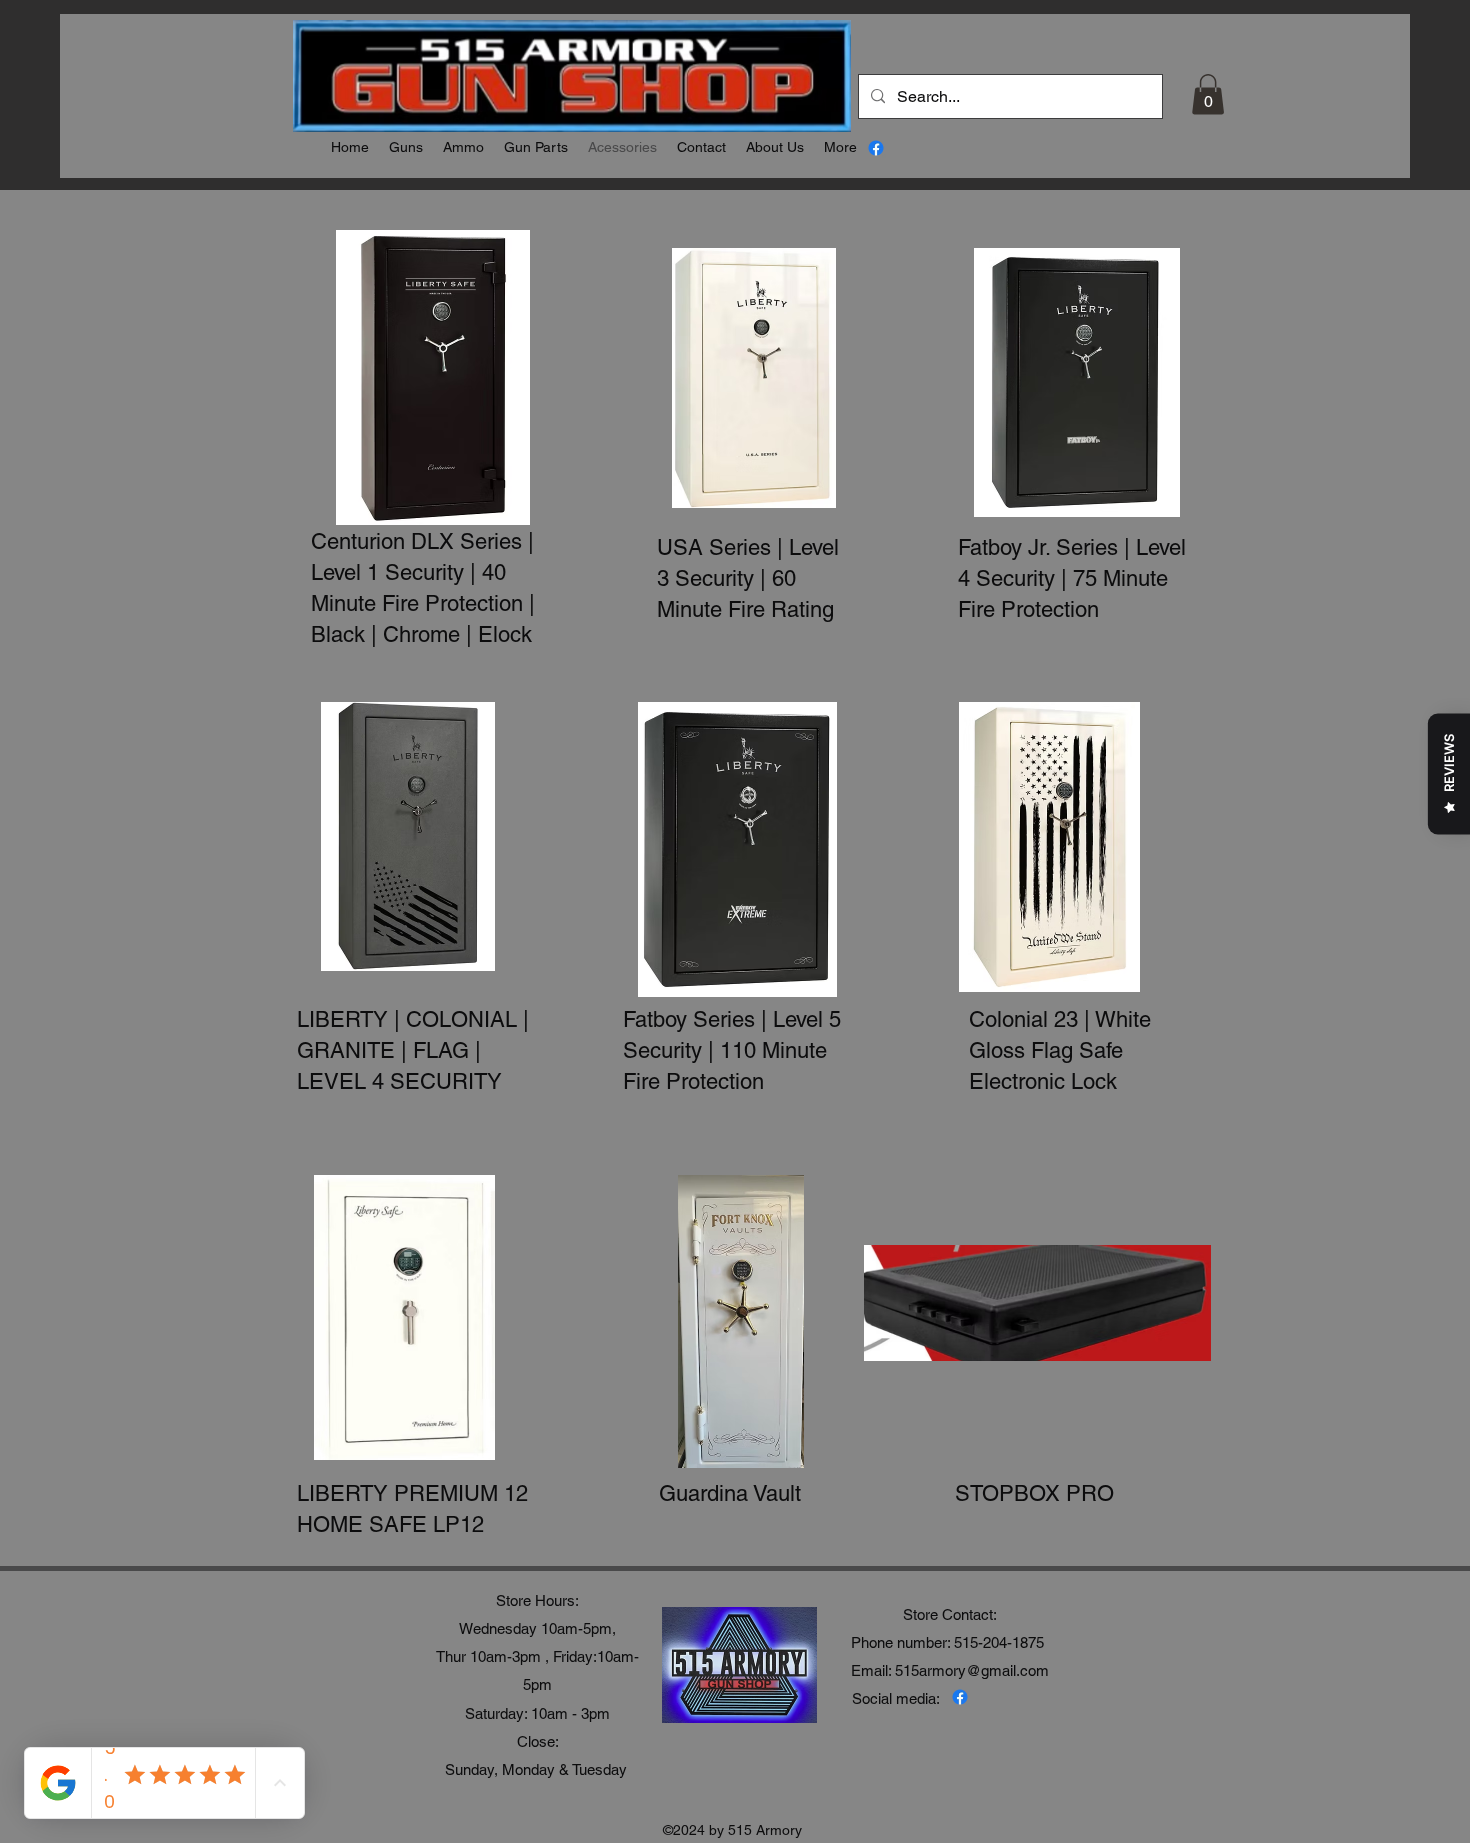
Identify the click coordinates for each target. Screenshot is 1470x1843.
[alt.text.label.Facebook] (960, 1697)
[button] (1208, 94)
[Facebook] (876, 148)
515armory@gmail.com (972, 1670)
